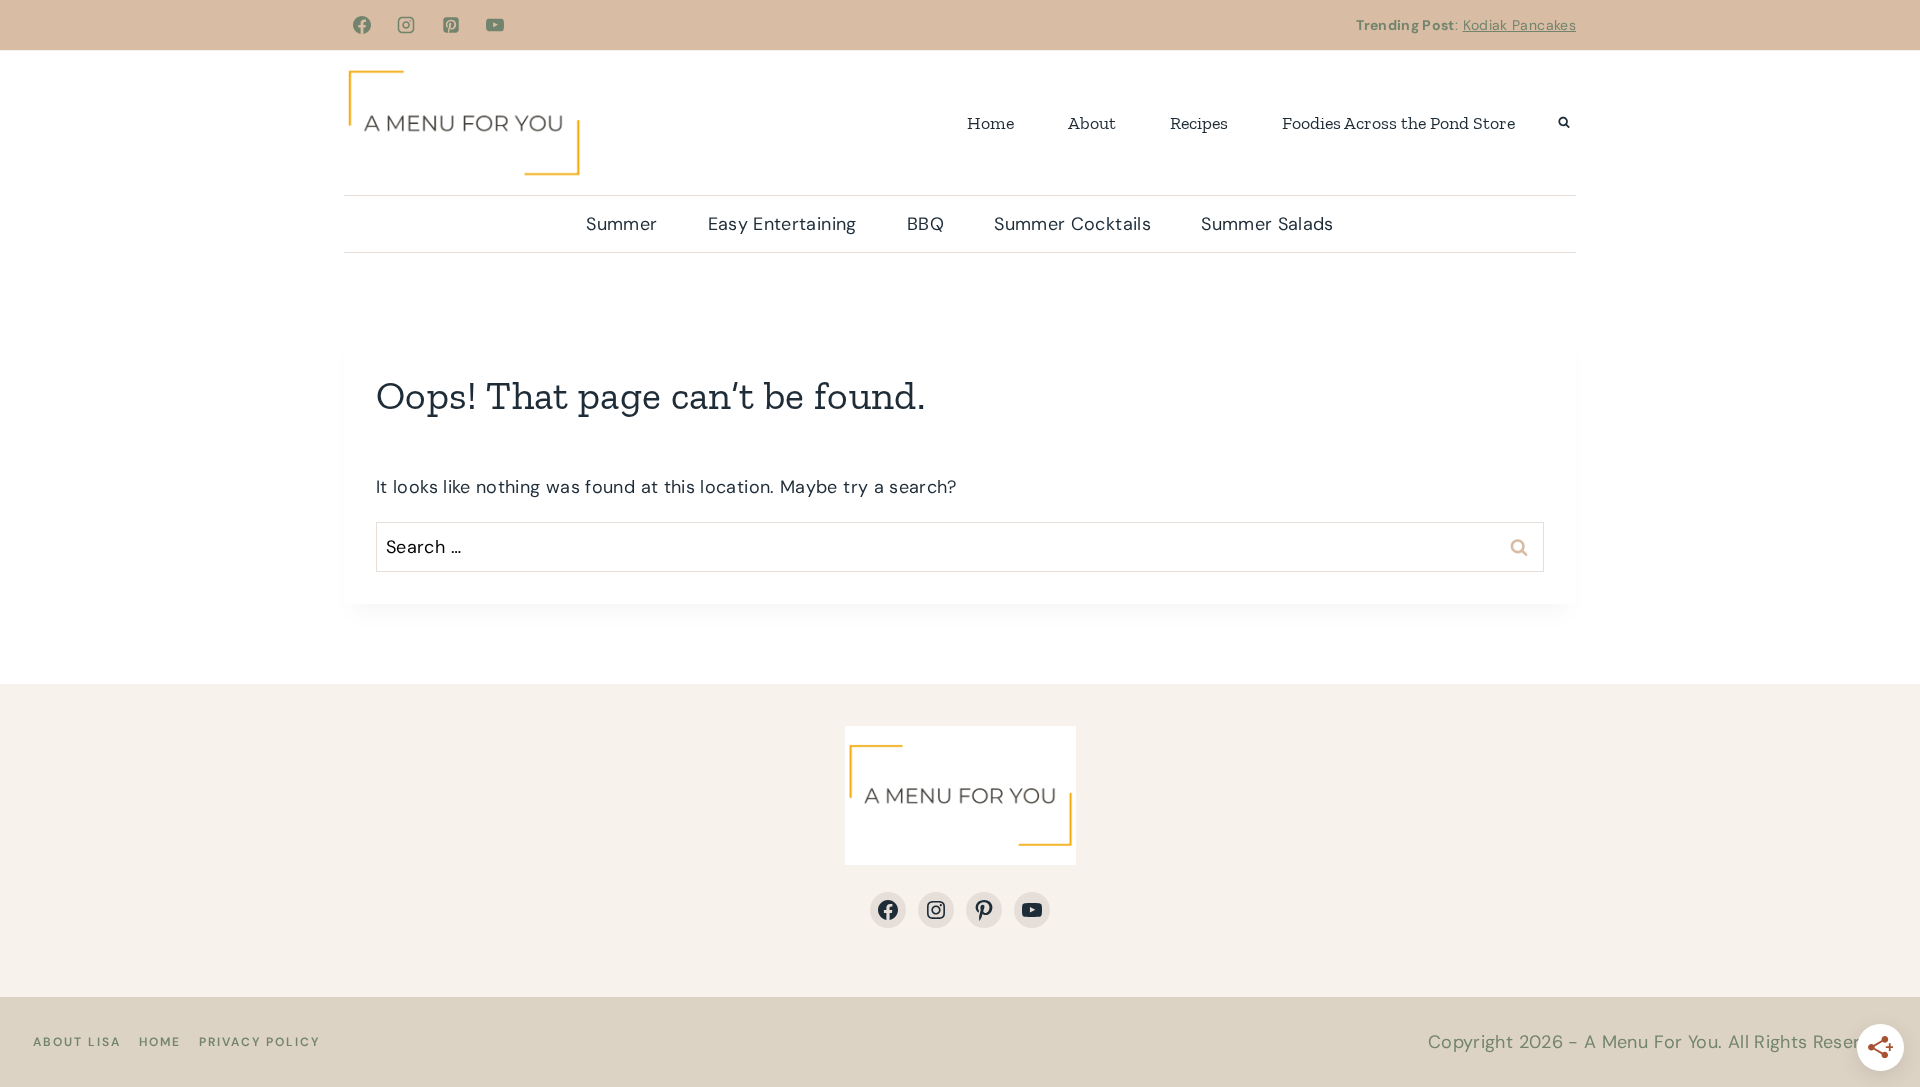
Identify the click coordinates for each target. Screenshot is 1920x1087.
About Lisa (77, 1042)
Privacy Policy (259, 1042)
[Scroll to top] (1872, 1009)
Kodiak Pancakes (1519, 25)
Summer (621, 224)
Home (990, 123)
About (1092, 123)
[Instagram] (406, 25)
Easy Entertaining (782, 224)
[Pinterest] (451, 25)
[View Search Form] (1564, 123)
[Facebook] (362, 25)
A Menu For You (1651, 1042)
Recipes (1199, 123)
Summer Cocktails (1072, 224)
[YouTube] (495, 25)
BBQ (925, 224)
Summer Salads (1267, 224)
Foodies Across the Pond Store (1398, 123)
